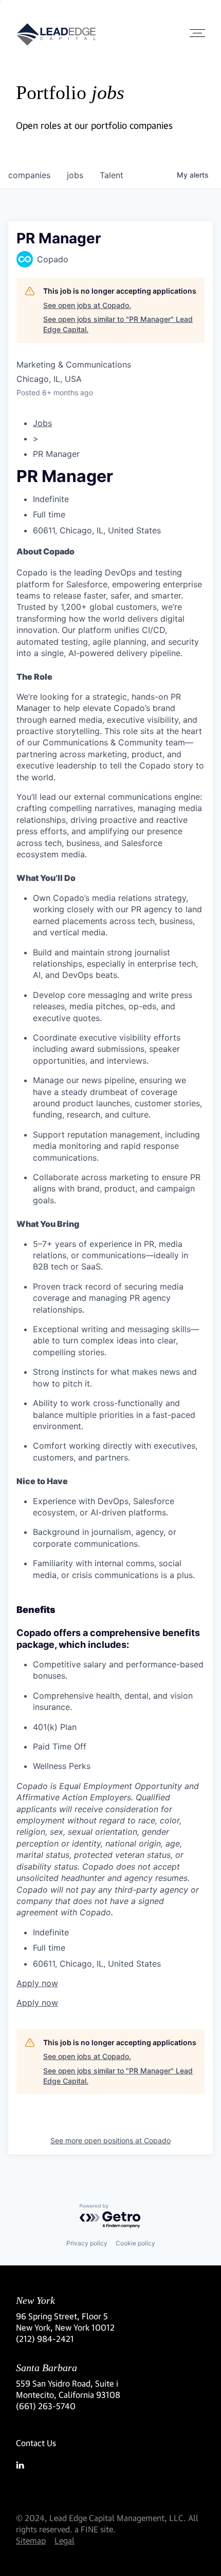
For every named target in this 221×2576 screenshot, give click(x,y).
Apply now (37, 1983)
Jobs (42, 423)
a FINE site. (95, 2529)
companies (29, 175)
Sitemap (31, 2540)
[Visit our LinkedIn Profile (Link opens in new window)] (110, 2465)
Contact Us (36, 2443)
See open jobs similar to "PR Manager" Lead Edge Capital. (118, 324)
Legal (65, 2540)
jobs (75, 175)
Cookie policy (135, 2243)
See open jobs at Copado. (87, 305)
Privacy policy (87, 2243)
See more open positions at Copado (110, 2140)
